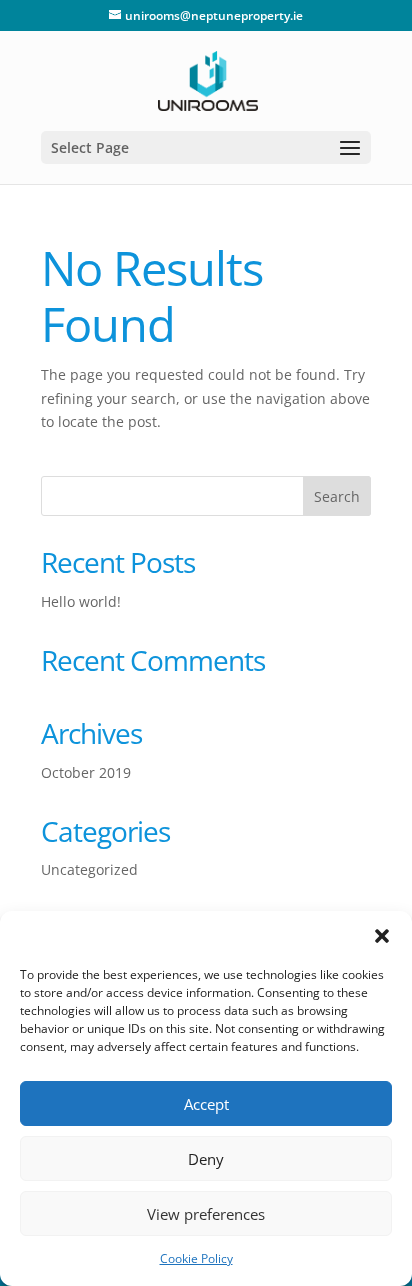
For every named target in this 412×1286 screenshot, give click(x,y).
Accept (206, 1104)
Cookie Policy (196, 1258)
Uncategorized (89, 869)
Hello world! (81, 601)
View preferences (206, 1214)
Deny (206, 1159)
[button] (382, 936)
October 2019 (86, 772)
